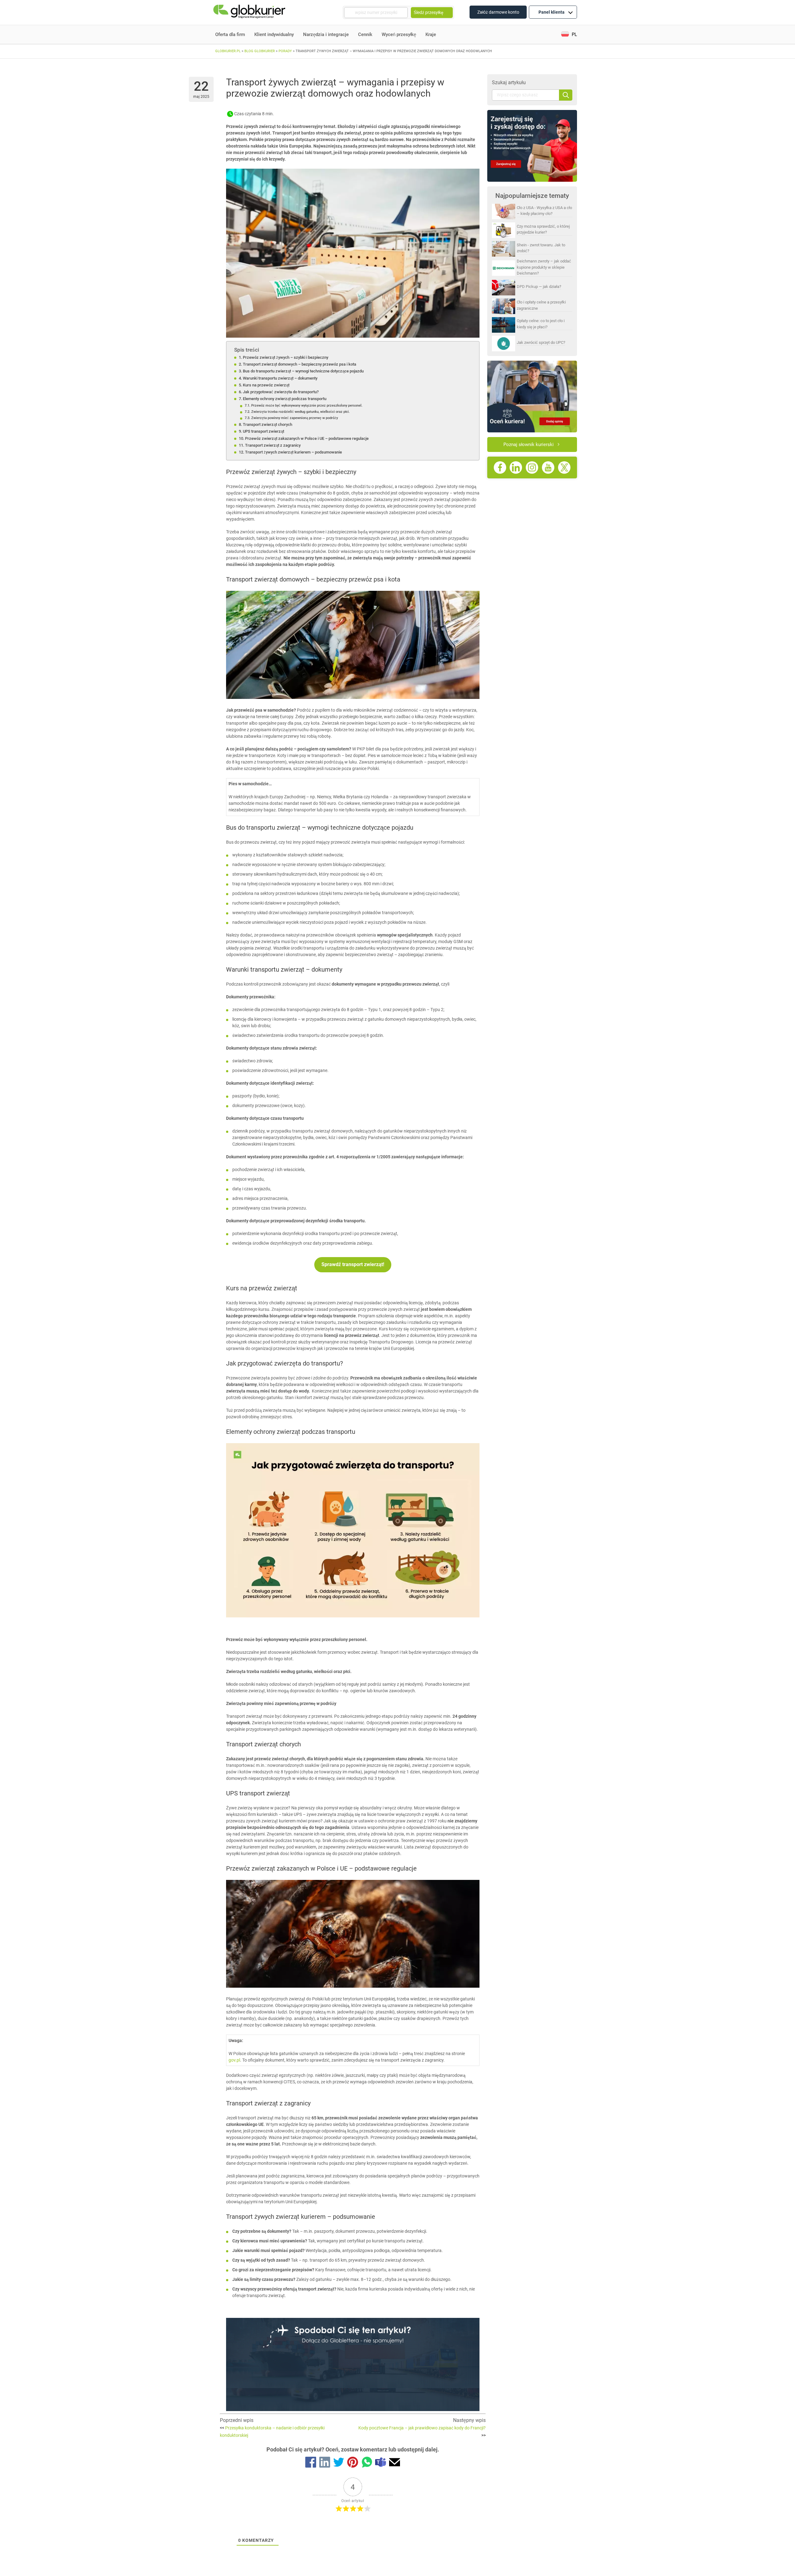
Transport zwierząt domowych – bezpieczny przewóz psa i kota (300, 364)
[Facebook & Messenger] (311, 2463)
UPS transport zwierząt (263, 431)
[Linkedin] (325, 2463)
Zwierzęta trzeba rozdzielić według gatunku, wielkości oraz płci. (300, 412)
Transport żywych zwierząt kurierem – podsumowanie (293, 452)
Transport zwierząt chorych (268, 424)
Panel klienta (552, 12)
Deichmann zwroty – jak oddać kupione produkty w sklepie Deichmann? (544, 267)
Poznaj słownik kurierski (529, 445)
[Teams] (381, 2463)
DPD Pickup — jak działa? (539, 287)
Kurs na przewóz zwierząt (266, 385)
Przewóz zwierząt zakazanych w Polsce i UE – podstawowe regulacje (307, 438)
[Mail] (395, 2463)
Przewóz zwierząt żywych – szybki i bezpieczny (286, 357)
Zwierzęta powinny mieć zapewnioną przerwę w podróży (294, 418)
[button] (569, 35)
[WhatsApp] (367, 2463)
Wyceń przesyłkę (399, 34)
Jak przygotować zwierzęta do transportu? (281, 392)
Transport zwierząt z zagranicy (273, 445)
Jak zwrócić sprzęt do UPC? (541, 342)
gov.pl (234, 2060)
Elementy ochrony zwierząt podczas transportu (285, 399)
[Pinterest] (353, 2463)
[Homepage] (250, 13)
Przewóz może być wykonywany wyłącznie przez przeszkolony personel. (307, 405)
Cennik (365, 34)
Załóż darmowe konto (498, 12)
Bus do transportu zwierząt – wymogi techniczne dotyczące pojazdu (303, 371)
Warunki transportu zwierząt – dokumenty (280, 378)
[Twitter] (339, 2463)
